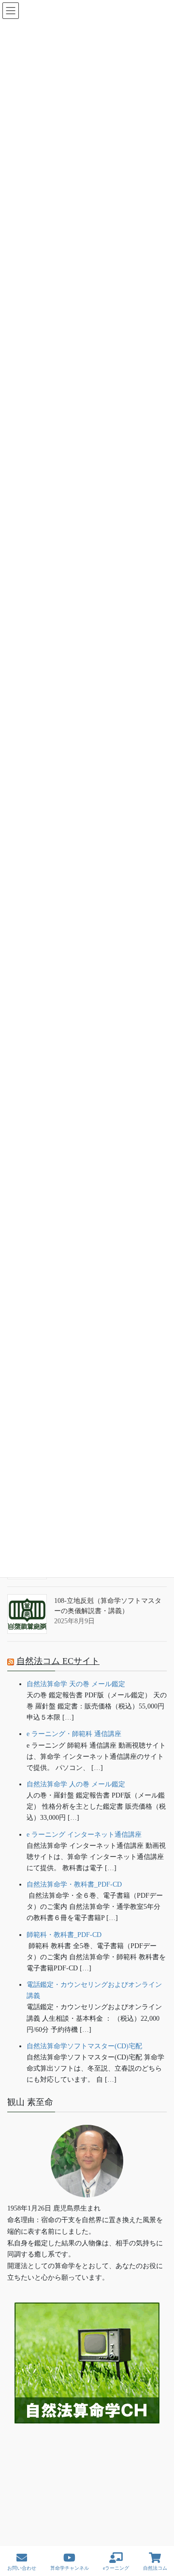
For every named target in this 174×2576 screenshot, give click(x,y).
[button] (87, 2453)
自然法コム (155, 2568)
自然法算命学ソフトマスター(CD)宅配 (84, 2046)
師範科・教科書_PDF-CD (64, 1935)
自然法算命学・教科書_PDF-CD (74, 1884)
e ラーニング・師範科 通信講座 (74, 1734)
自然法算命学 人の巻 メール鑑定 (76, 1784)
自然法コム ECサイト (58, 1661)
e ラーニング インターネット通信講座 (84, 1835)
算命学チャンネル (70, 2568)
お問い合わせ (22, 2568)
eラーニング (116, 2568)
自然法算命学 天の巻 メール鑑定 (76, 1684)
